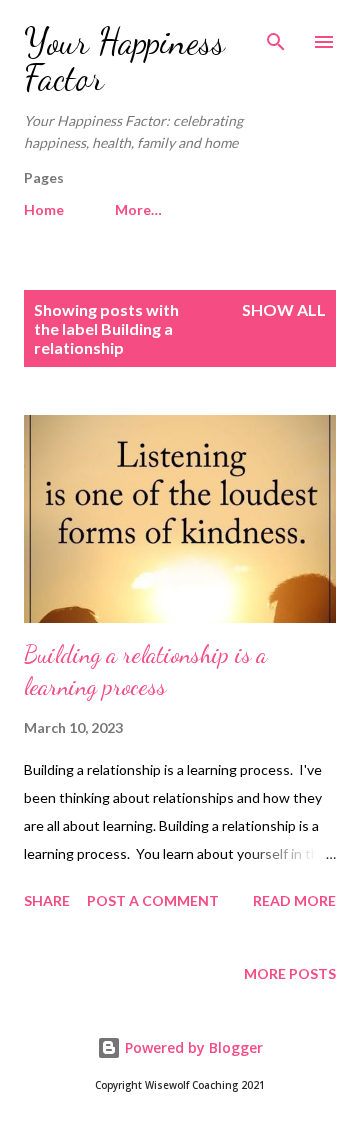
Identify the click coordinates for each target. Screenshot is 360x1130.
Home (44, 209)
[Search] (276, 36)
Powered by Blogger (192, 1047)
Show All (284, 309)
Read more (294, 900)
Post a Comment (153, 900)
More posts (290, 973)
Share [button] (47, 900)
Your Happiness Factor (124, 59)
